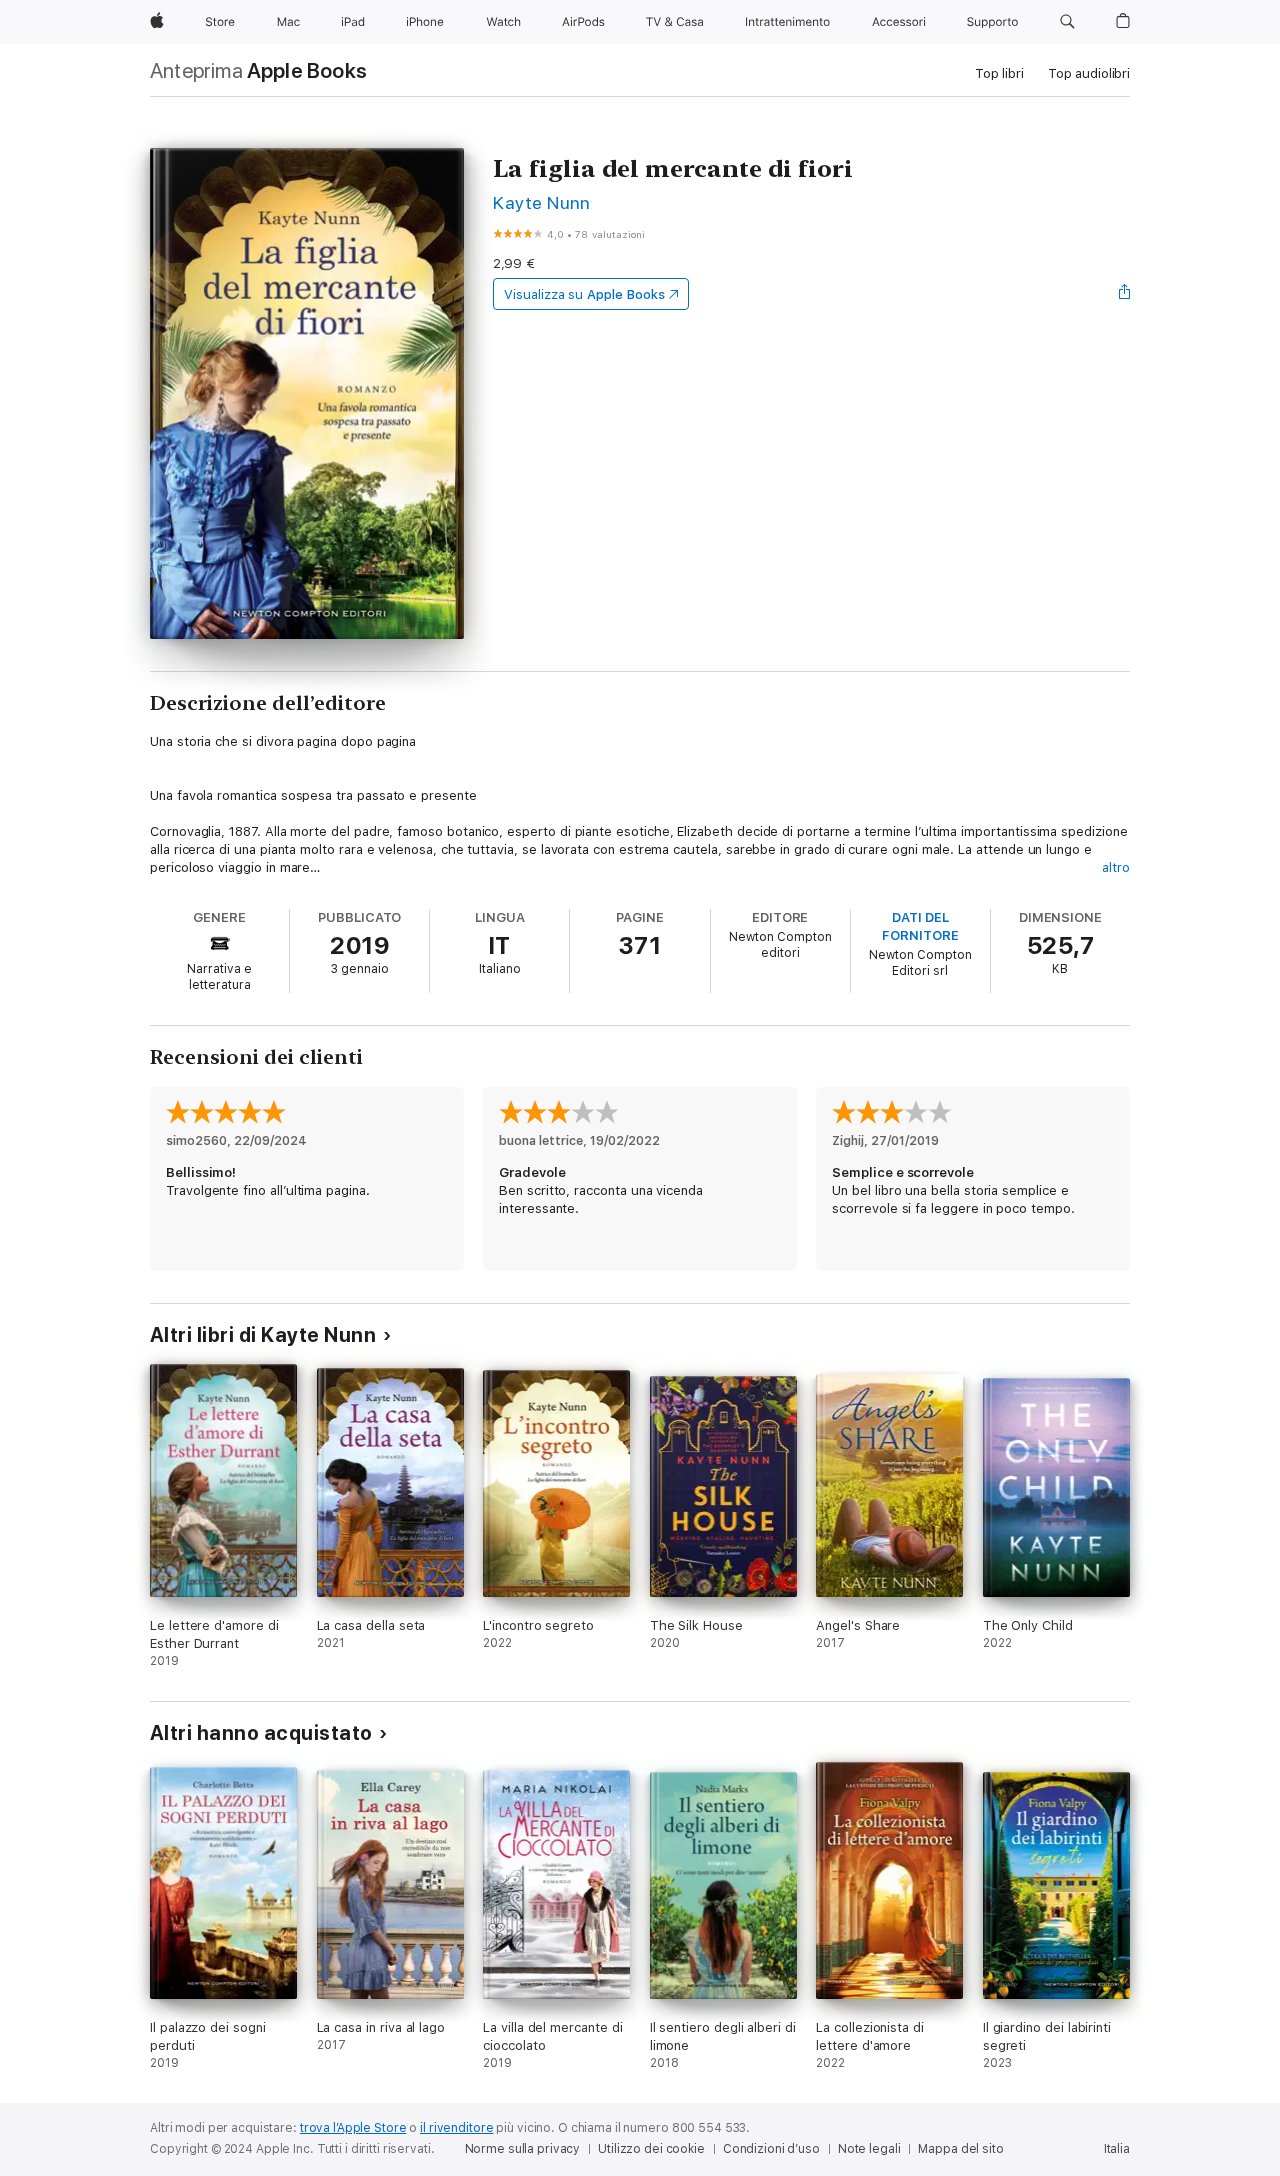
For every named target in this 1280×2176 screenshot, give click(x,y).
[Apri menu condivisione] (1125, 294)
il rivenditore (456, 2128)
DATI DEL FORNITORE (920, 926)
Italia (1117, 2149)
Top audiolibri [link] (1089, 73)
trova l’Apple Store (353, 2128)
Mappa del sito (960, 2149)
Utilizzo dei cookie (651, 2149)
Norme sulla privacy (523, 2149)
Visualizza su (584, 294)
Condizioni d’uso (771, 2149)
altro (1116, 867)
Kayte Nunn (542, 202)
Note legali (869, 2149)
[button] (1067, 22)
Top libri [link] (999, 73)
